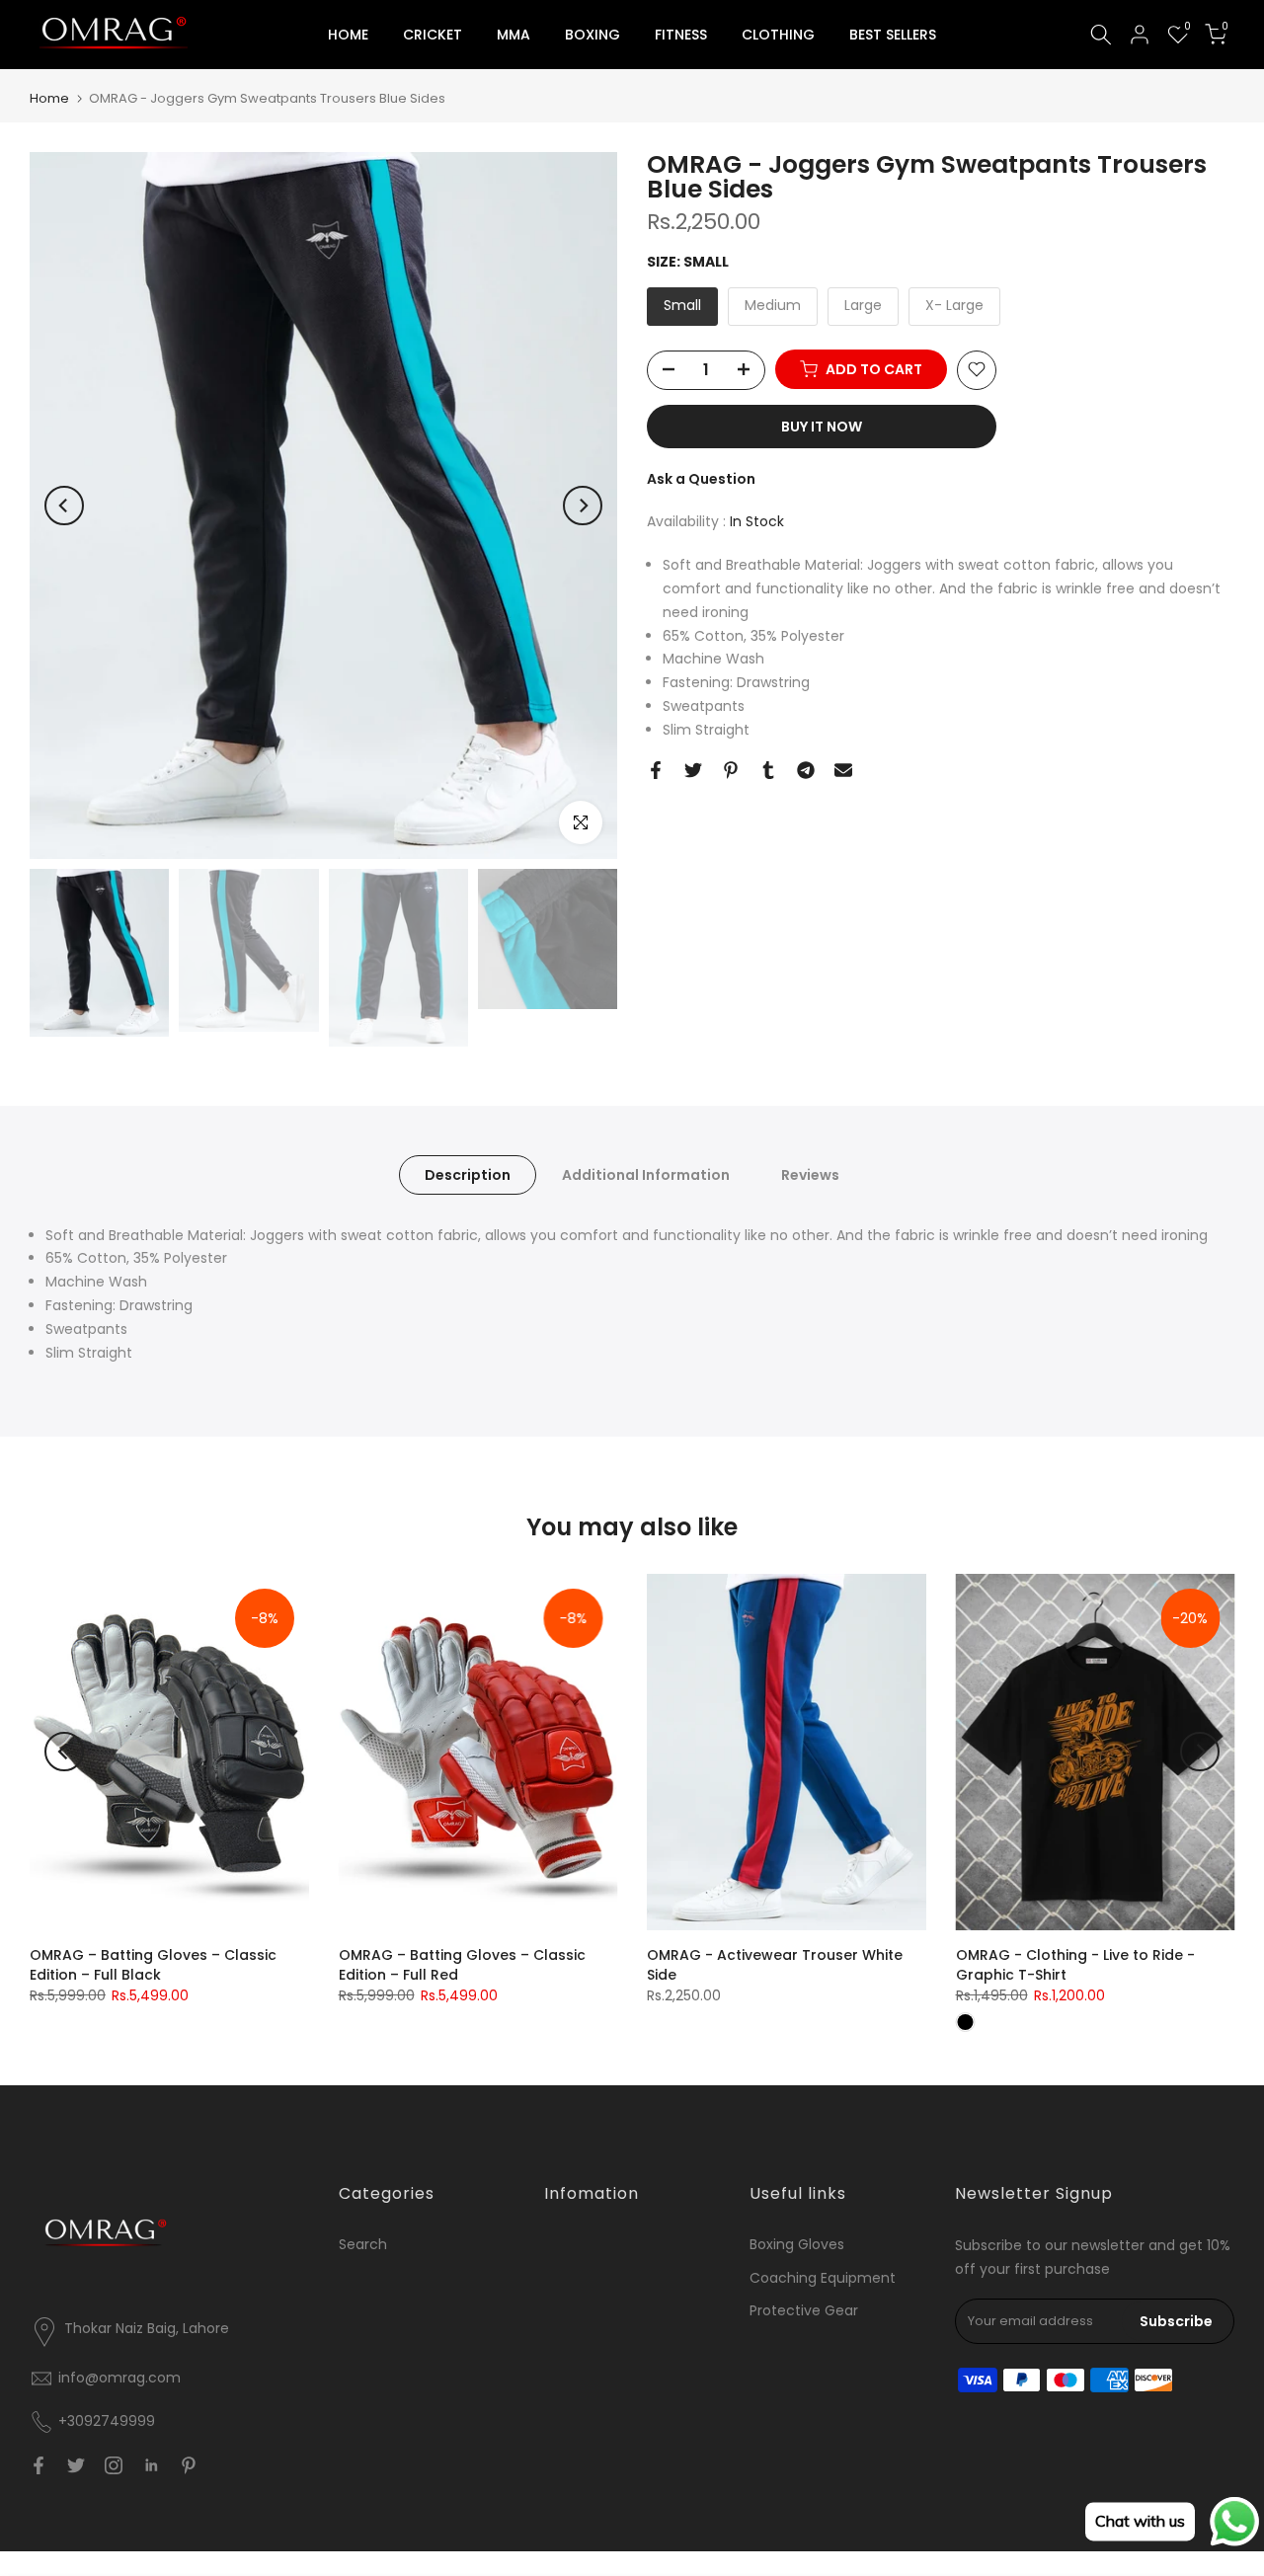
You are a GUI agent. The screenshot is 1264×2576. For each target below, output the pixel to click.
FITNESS (681, 35)
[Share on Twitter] (693, 770)
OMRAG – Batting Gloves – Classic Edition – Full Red (462, 1965)
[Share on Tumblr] (768, 770)
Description (468, 1174)
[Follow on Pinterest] (189, 2465)
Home (49, 98)
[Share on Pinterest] (731, 770)
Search (363, 2244)
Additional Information (646, 1174)
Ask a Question (701, 478)
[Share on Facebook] (656, 770)
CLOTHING (778, 35)
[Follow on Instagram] (114, 2465)
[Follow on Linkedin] (151, 2465)
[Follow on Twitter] (76, 2465)
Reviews (810, 1174)
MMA (513, 35)
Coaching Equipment (823, 2278)
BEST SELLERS (893, 35)
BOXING (592, 35)
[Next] (583, 506)
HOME (348, 35)
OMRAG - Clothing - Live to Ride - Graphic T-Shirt (1075, 1965)
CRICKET (433, 35)
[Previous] (64, 506)
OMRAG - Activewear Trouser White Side (775, 1965)
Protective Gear (804, 2310)
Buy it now (822, 426)
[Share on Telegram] (806, 770)
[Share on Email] (843, 770)
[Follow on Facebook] (39, 2465)
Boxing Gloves (797, 2244)
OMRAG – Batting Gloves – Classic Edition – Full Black (153, 1965)
